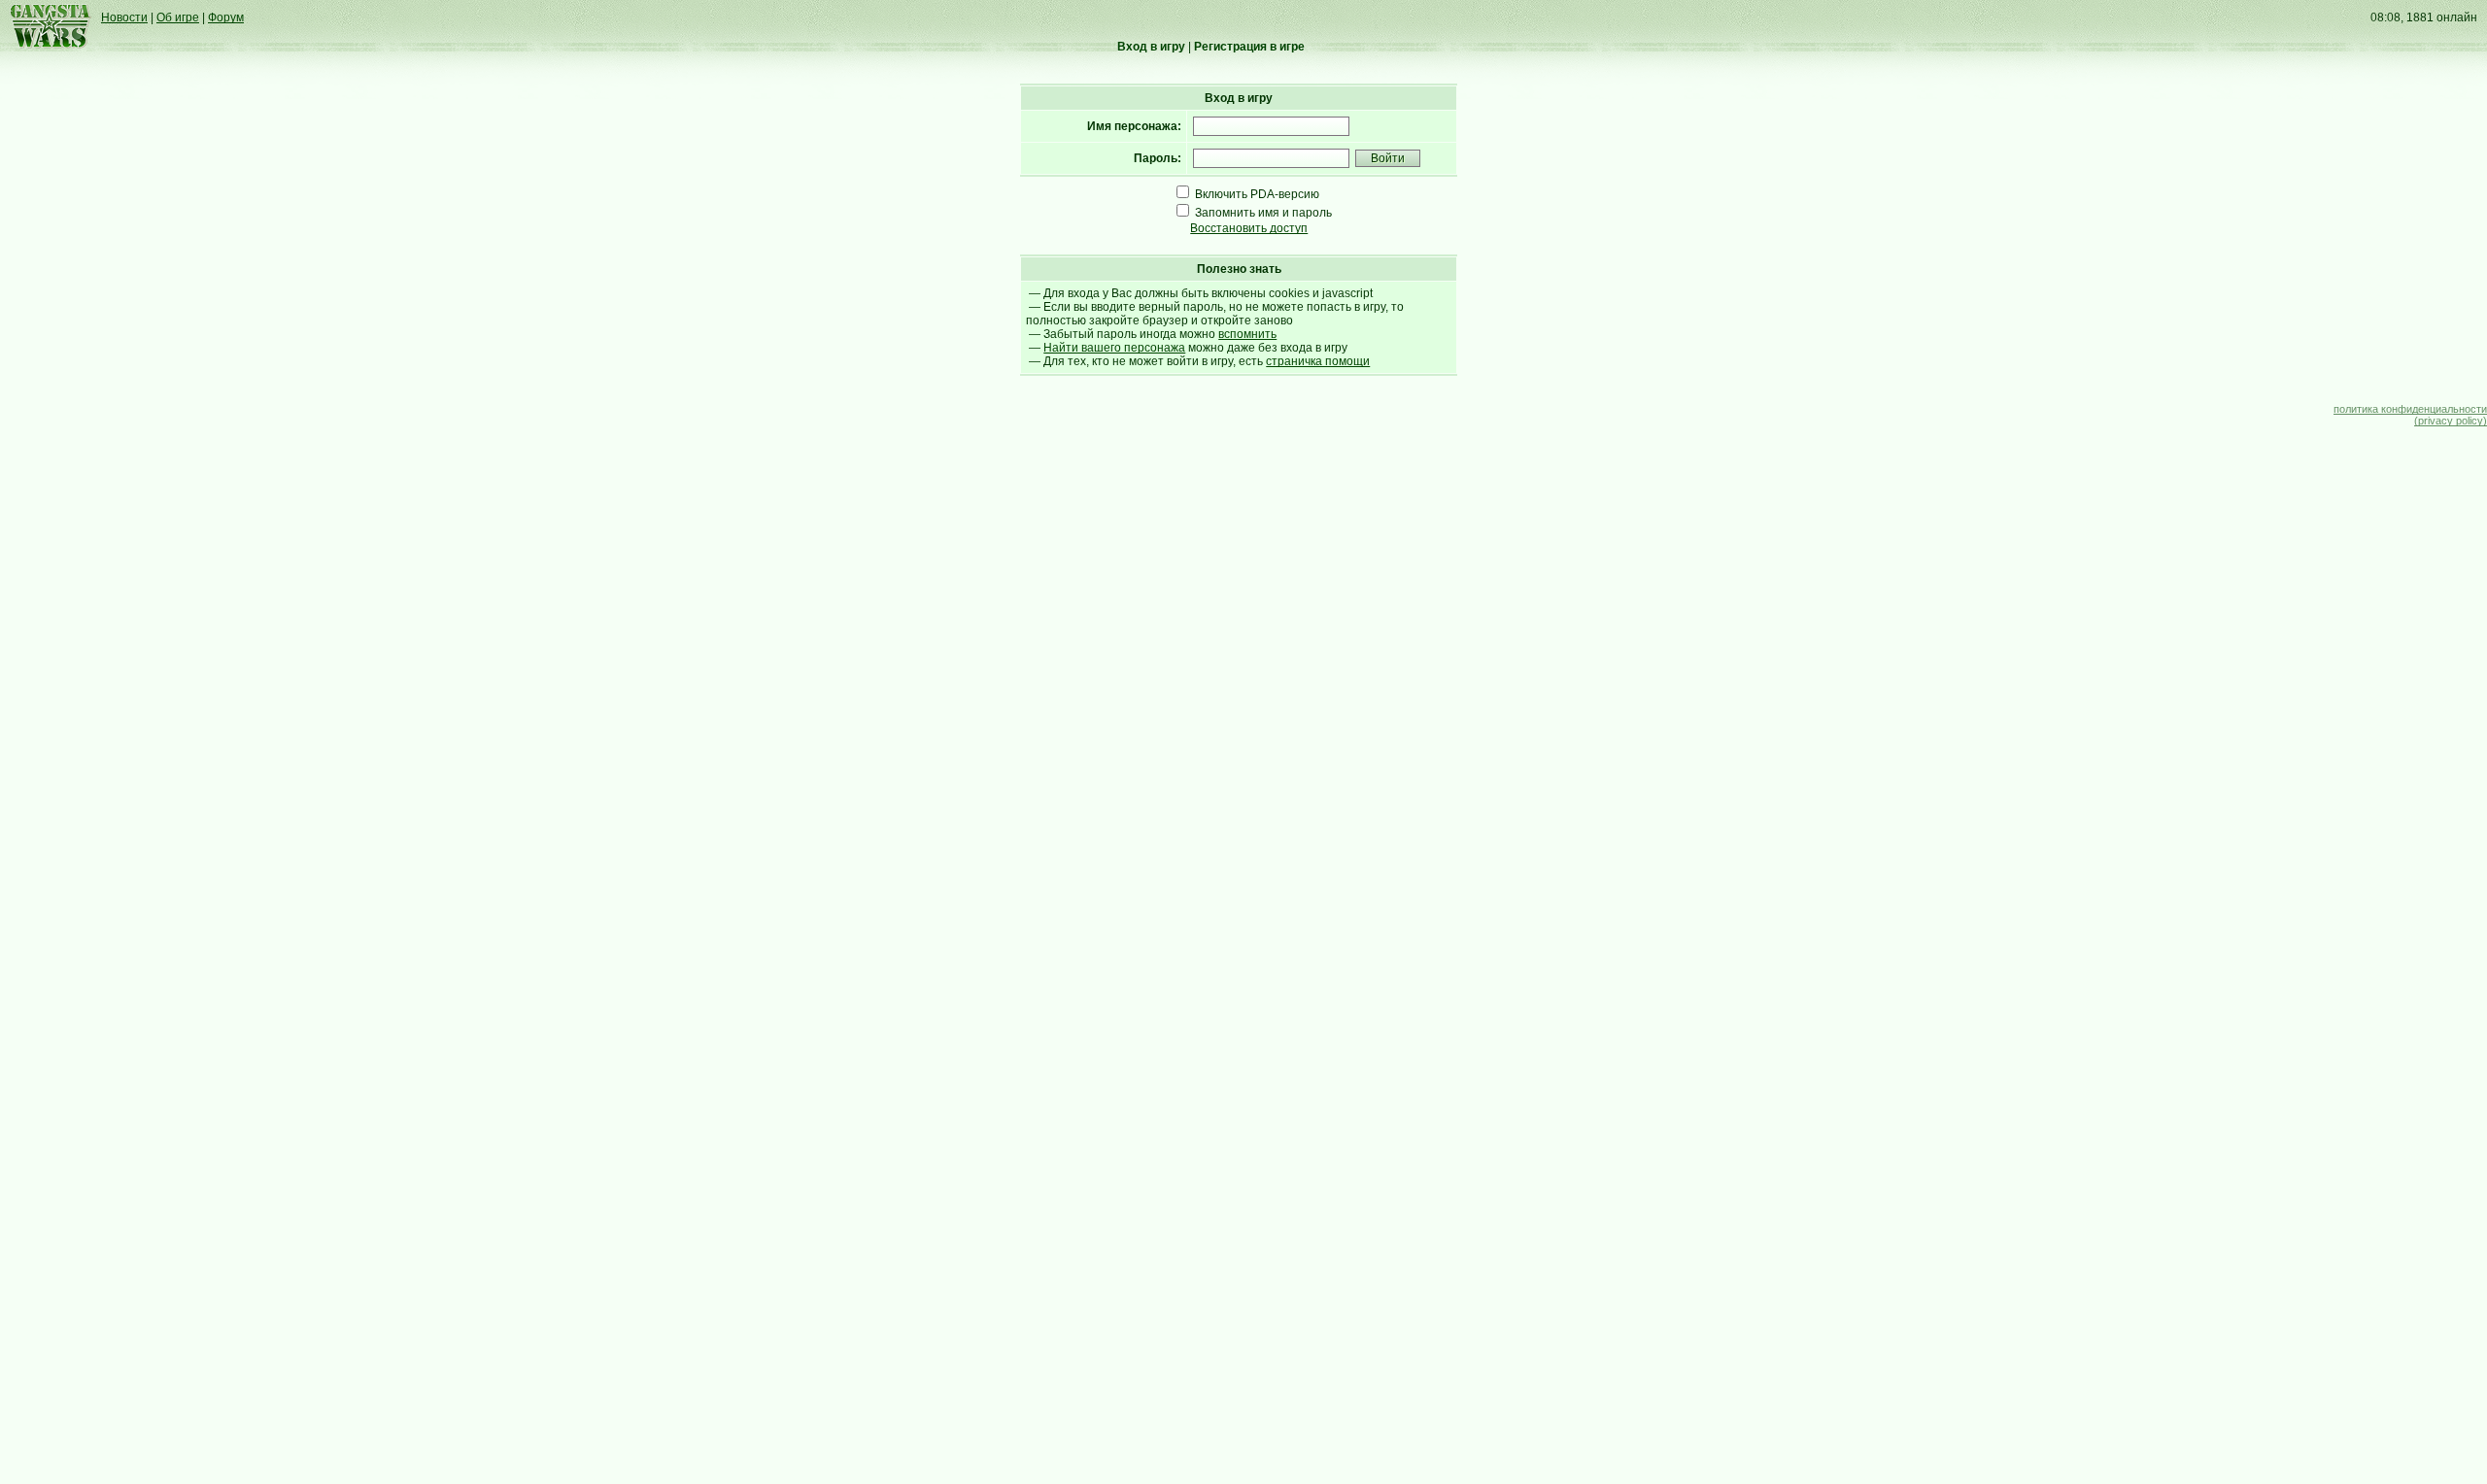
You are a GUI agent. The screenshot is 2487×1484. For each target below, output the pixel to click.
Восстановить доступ (1249, 228)
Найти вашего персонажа (1114, 348)
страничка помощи (1318, 361)
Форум (226, 17)
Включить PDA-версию (1257, 194)
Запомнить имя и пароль (1263, 213)
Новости (124, 17)
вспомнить (1247, 334)
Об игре (178, 17)
